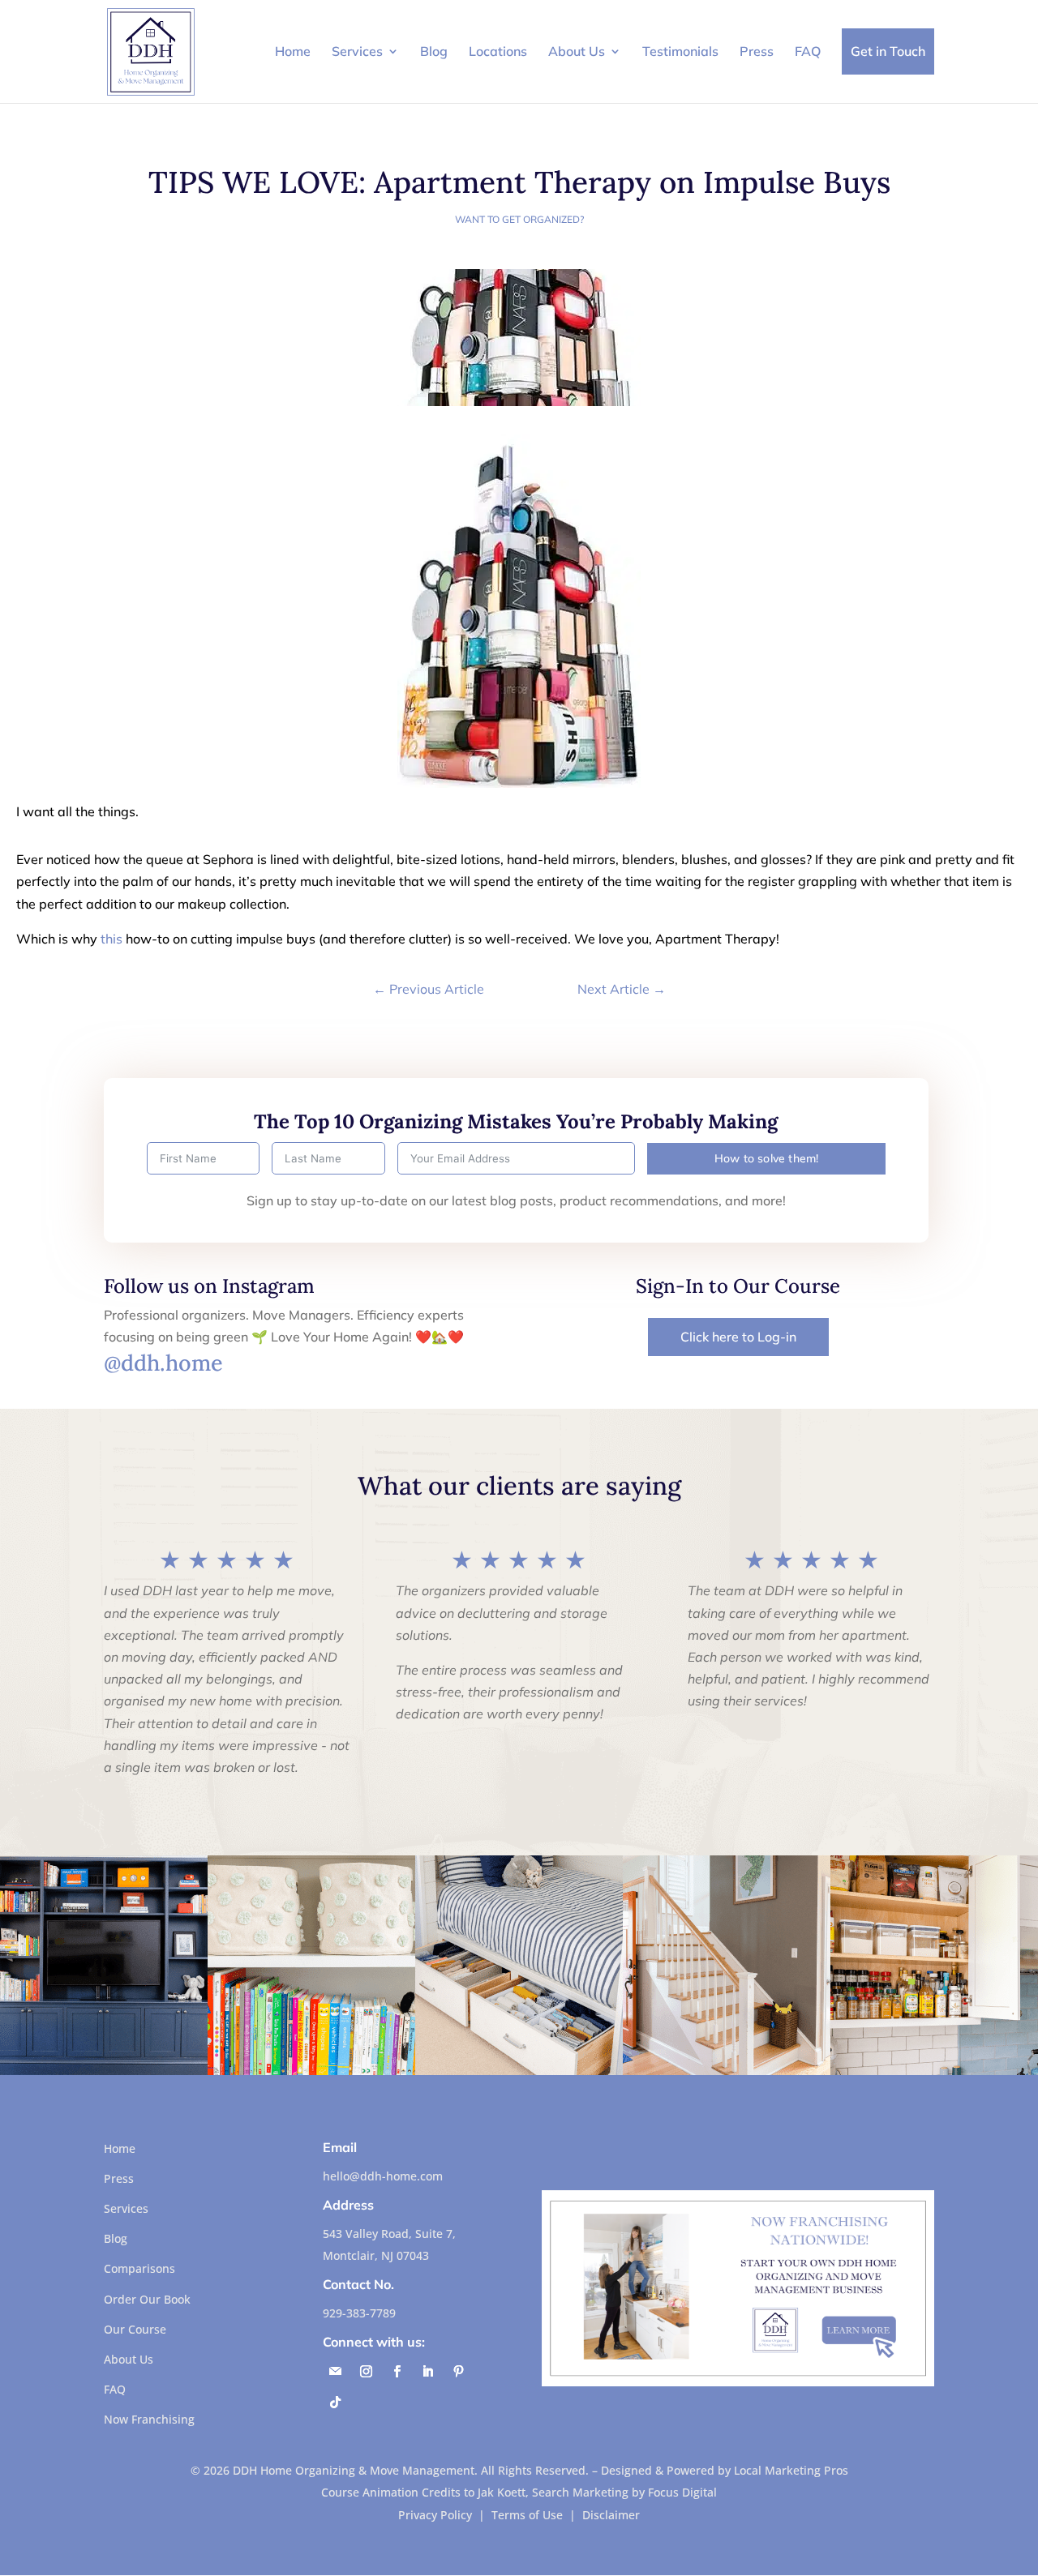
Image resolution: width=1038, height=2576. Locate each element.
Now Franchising (149, 2419)
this (112, 939)
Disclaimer (611, 2515)
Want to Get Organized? (519, 219)
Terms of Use (527, 2515)
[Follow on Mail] (335, 2372)
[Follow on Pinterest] (458, 2372)
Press (757, 51)
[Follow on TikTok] (335, 2403)
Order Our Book (147, 2299)
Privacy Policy (435, 2515)
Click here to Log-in (738, 1337)
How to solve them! (767, 1158)
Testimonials (680, 51)
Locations (498, 51)
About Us (577, 51)
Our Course (135, 2329)
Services (357, 51)
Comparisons (139, 2268)
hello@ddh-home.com (383, 2176)
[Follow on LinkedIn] (427, 2372)
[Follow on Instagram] (366, 2372)
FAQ (808, 51)
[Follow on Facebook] (397, 2372)
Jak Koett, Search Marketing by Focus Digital (597, 2492)
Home (293, 51)
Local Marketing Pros (791, 2470)
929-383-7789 (359, 2313)
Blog (434, 51)
